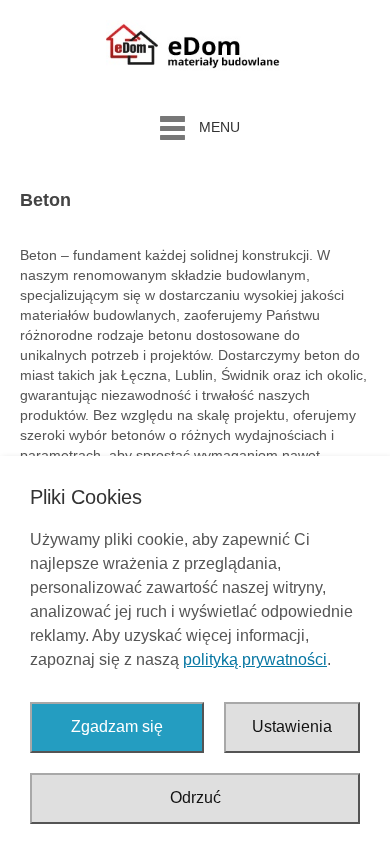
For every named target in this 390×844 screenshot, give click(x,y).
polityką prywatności (255, 659)
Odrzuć (195, 797)
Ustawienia (292, 726)
